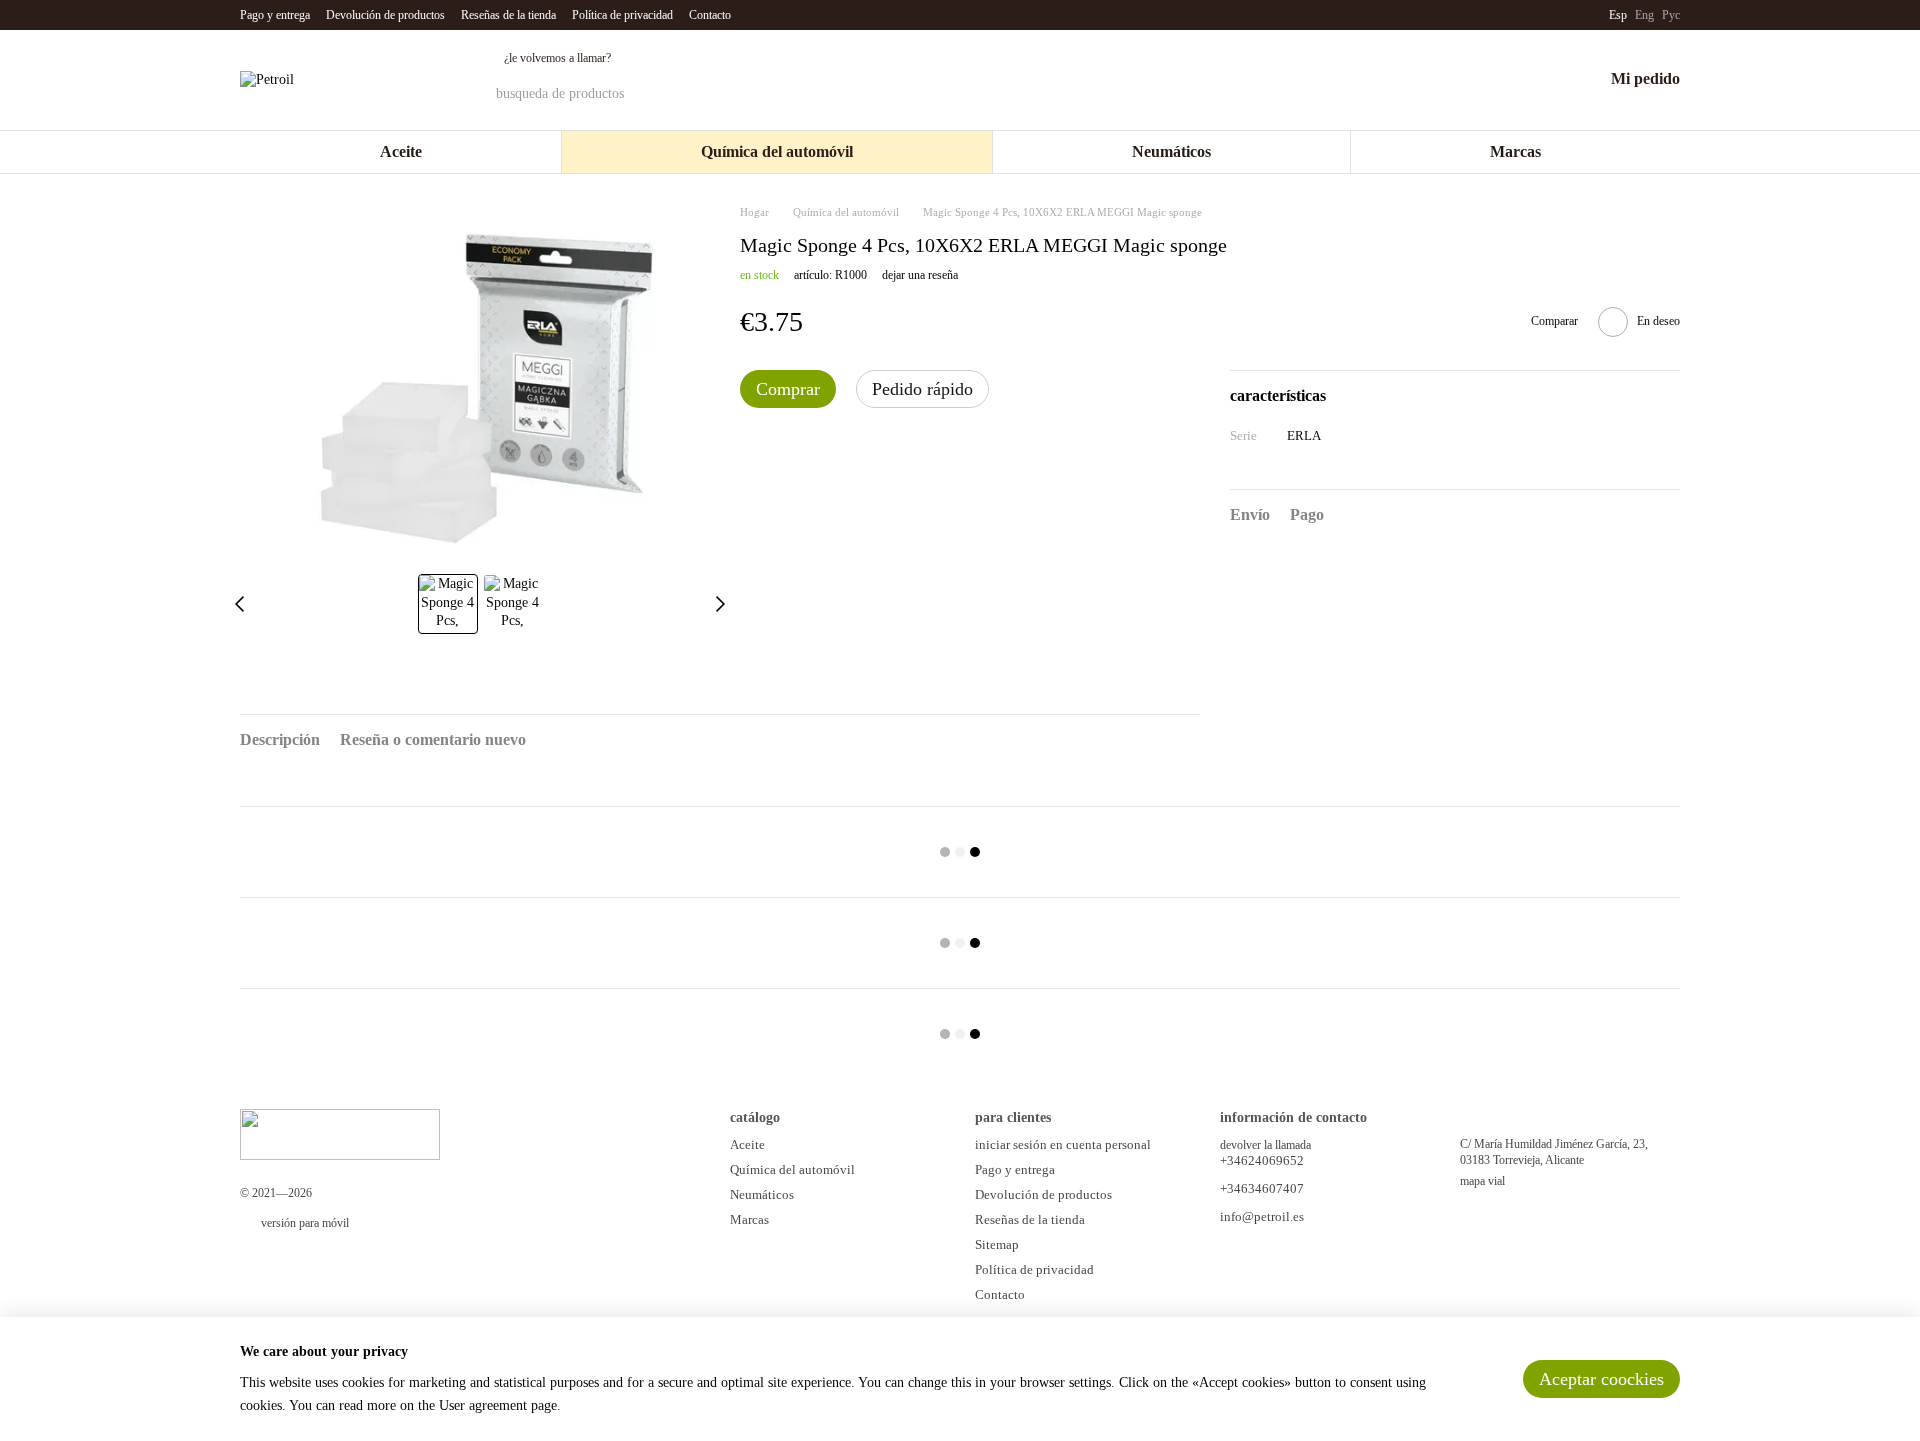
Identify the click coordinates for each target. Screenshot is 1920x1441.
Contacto (710, 15)
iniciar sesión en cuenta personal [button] (1063, 1144)
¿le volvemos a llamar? (557, 58)
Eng (1644, 15)
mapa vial (1482, 1181)
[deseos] (1535, 80)
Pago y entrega (275, 15)
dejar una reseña (920, 275)
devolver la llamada (1265, 1145)
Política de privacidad (622, 15)
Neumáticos (1171, 151)
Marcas (1515, 151)
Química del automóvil (777, 151)
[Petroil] (340, 1133)
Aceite (401, 151)
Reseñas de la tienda (508, 15)
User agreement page (498, 1405)
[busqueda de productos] (1359, 94)
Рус (1671, 15)
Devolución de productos (385, 15)
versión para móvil (303, 1223)
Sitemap (997, 1244)
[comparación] (1483, 80)
